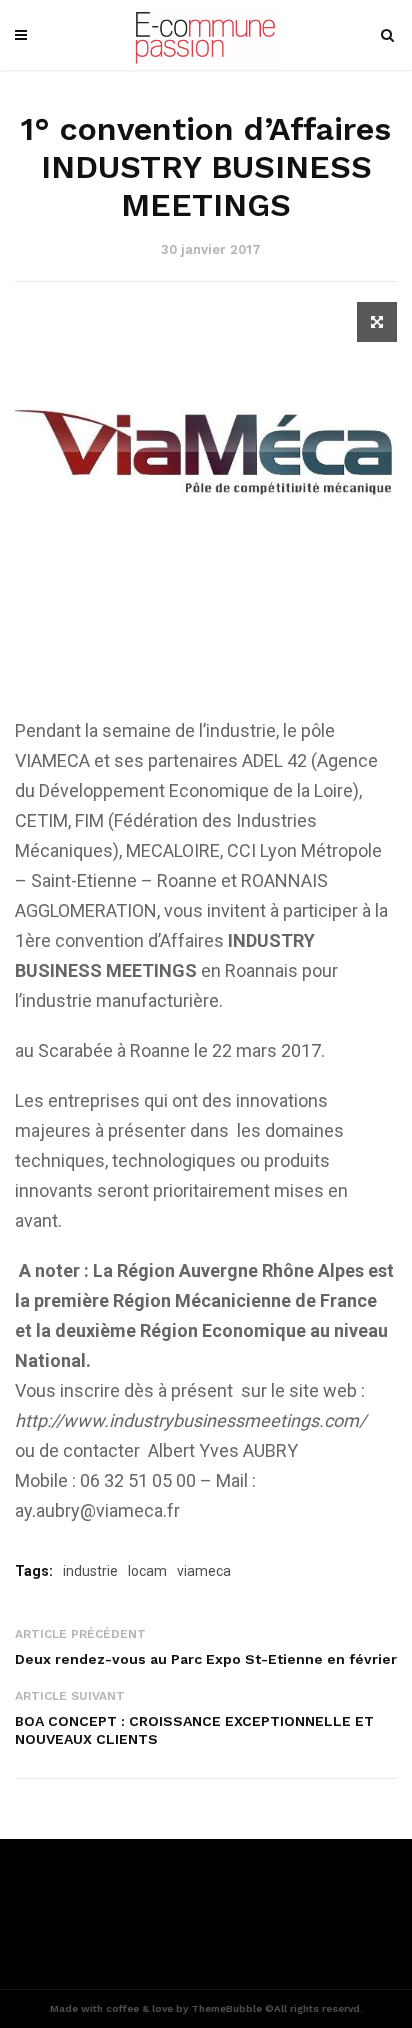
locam (147, 1571)
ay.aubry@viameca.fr (97, 1510)
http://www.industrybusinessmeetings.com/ (190, 1420)
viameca (204, 1571)
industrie (90, 1571)
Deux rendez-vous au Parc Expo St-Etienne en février (206, 1659)
